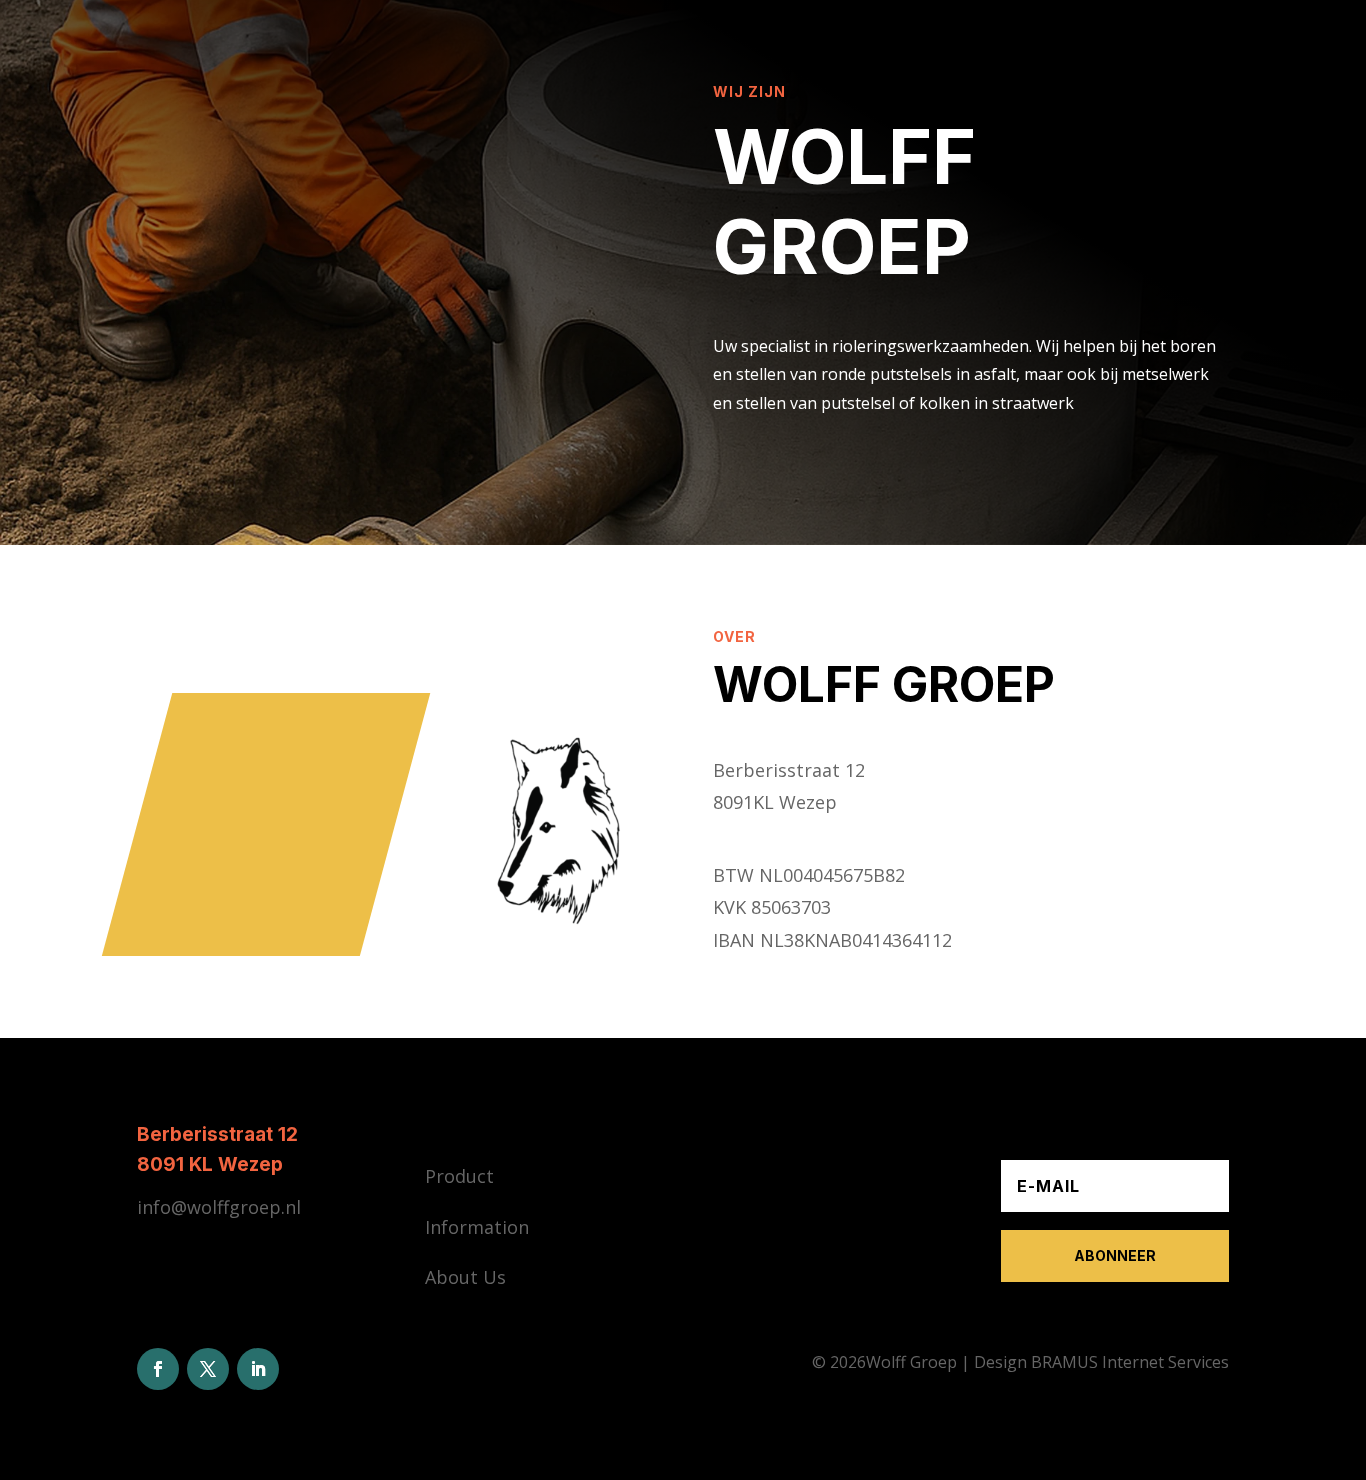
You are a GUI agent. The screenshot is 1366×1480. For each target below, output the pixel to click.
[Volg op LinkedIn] (258, 1369)
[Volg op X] (208, 1369)
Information (477, 1227)
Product (459, 1176)
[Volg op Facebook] (158, 1369)
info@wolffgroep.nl (219, 1207)
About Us (465, 1277)
